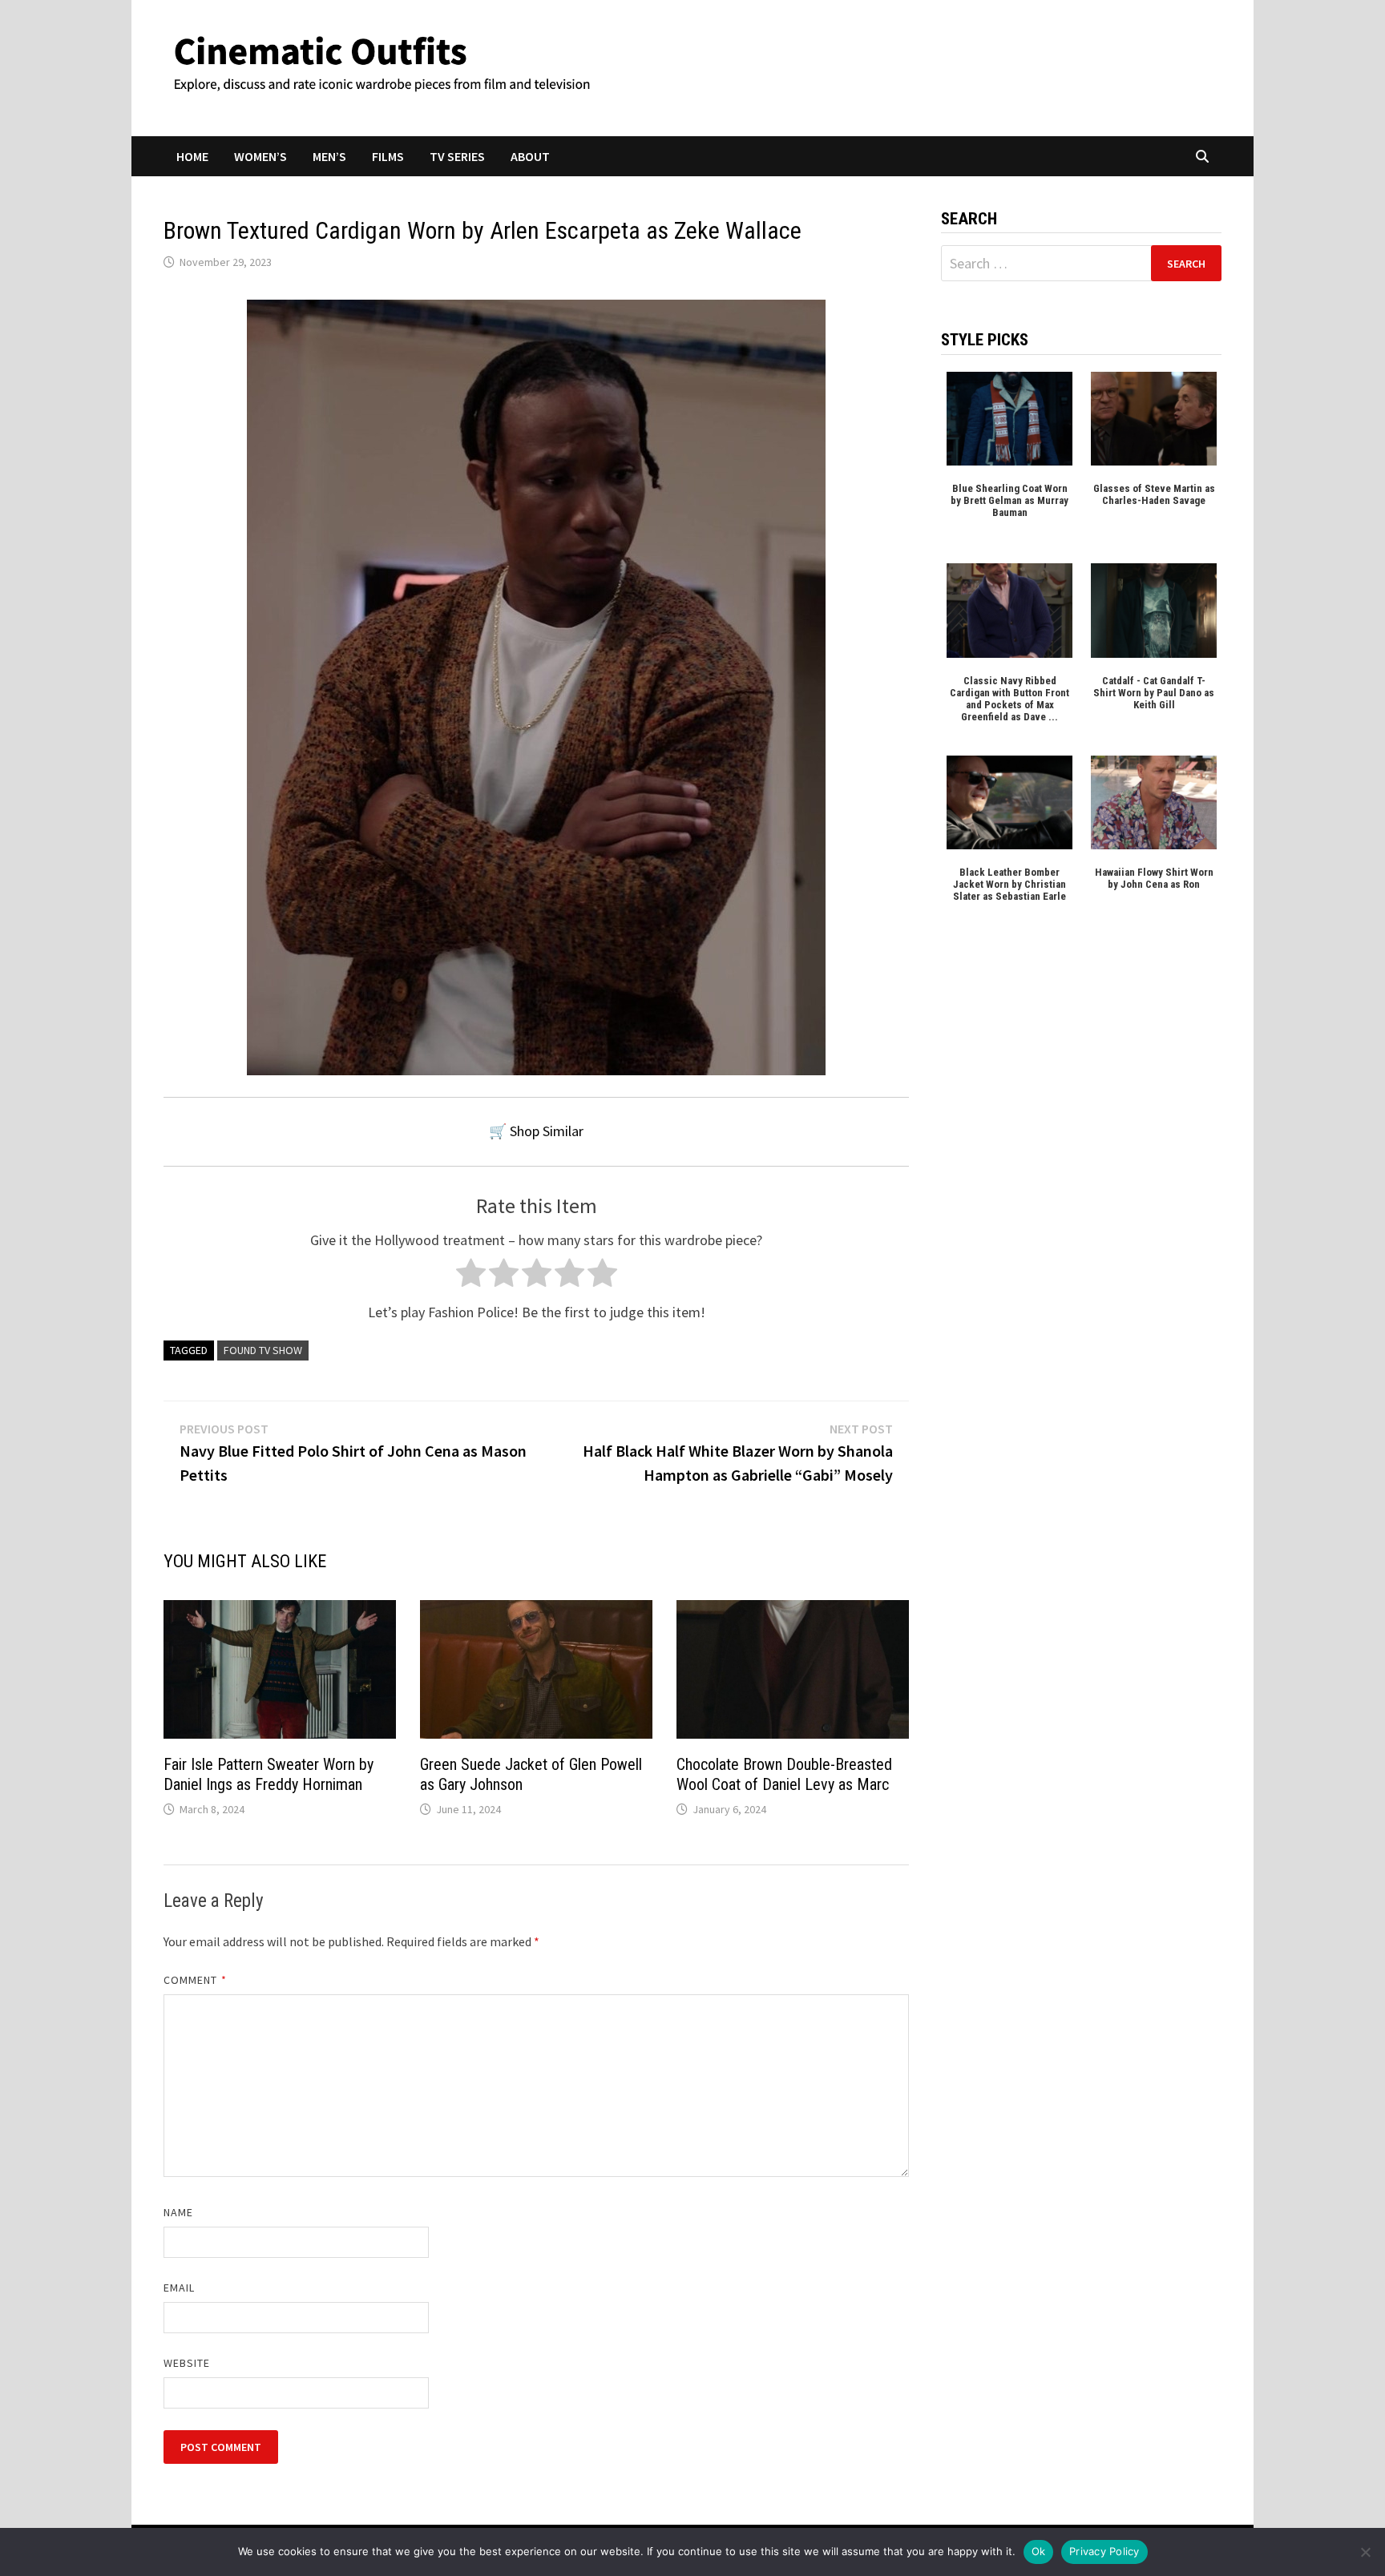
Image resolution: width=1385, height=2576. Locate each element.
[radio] (471, 1277)
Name (178, 2212)
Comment (195, 1980)
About (530, 156)
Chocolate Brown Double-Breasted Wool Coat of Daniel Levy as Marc (784, 1774)
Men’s (329, 156)
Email (179, 2288)
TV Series (457, 156)
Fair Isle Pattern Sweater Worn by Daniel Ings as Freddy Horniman (269, 1774)
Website (187, 2363)
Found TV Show (263, 1350)
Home (192, 156)
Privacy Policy (1104, 2551)
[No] (1365, 2552)
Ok (1039, 2551)
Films (388, 156)
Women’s (260, 156)
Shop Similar (547, 1131)
